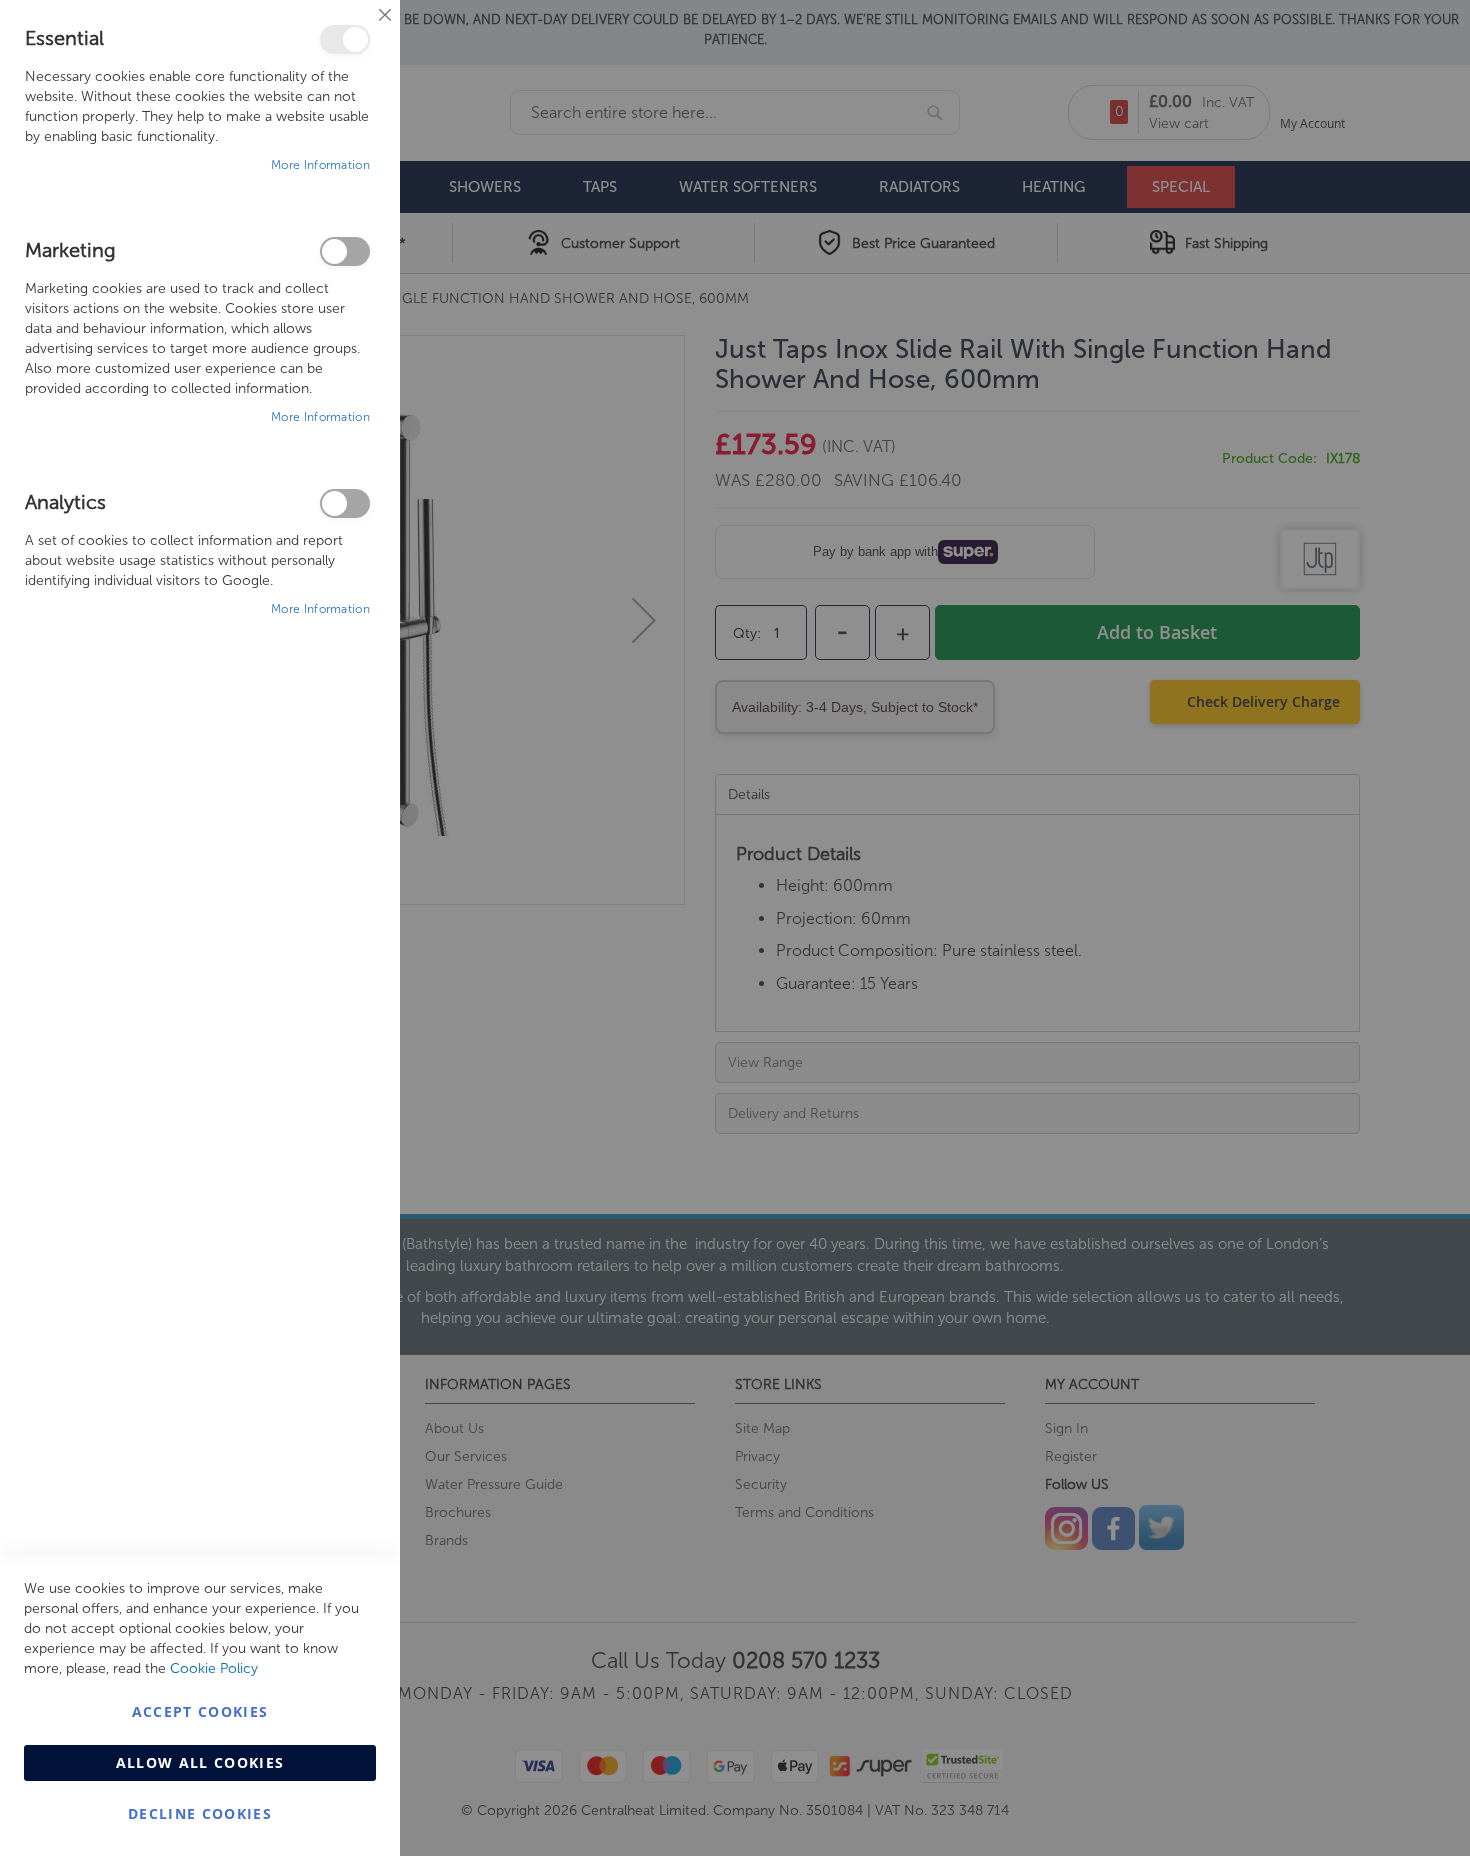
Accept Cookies (200, 1711)
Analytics (345, 503)
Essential (345, 39)
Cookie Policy (214, 1668)
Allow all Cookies (200, 1762)
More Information (320, 165)
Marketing (345, 251)
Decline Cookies (200, 1813)
